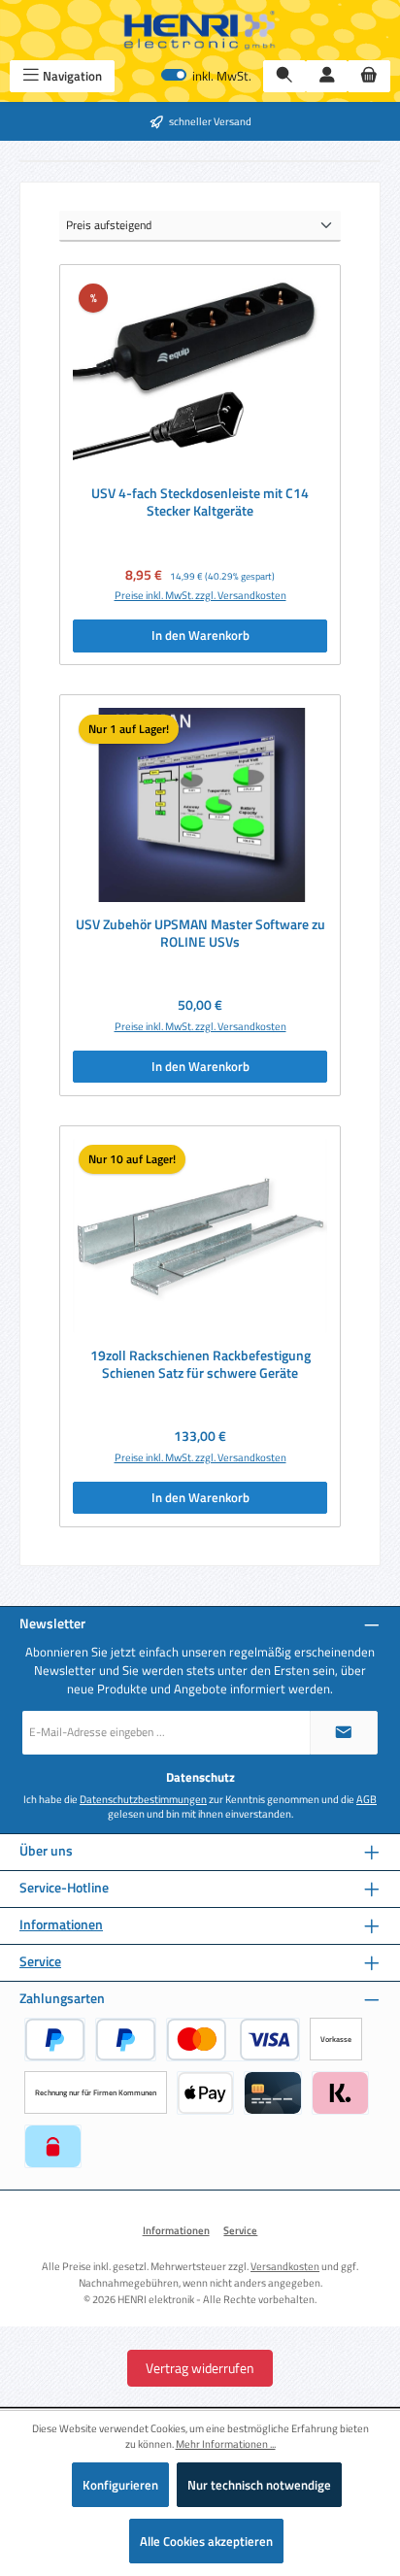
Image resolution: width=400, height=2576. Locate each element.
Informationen (61, 1925)
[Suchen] (284, 76)
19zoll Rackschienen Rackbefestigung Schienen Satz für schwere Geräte (200, 1365)
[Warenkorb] (369, 76)
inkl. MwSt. (206, 76)
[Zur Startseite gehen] (200, 30)
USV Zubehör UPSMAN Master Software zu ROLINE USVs (200, 934)
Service (40, 1962)
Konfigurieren (120, 2485)
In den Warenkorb (200, 635)
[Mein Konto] (327, 76)
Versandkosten (285, 2266)
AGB (367, 1799)
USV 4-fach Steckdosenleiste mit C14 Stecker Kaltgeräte (200, 502)
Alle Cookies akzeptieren (206, 2541)
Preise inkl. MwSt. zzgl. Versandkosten (200, 595)
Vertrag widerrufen (200, 2368)
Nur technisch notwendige (259, 2485)
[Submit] (344, 1733)
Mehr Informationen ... (226, 2444)
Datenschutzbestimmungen (143, 1799)
